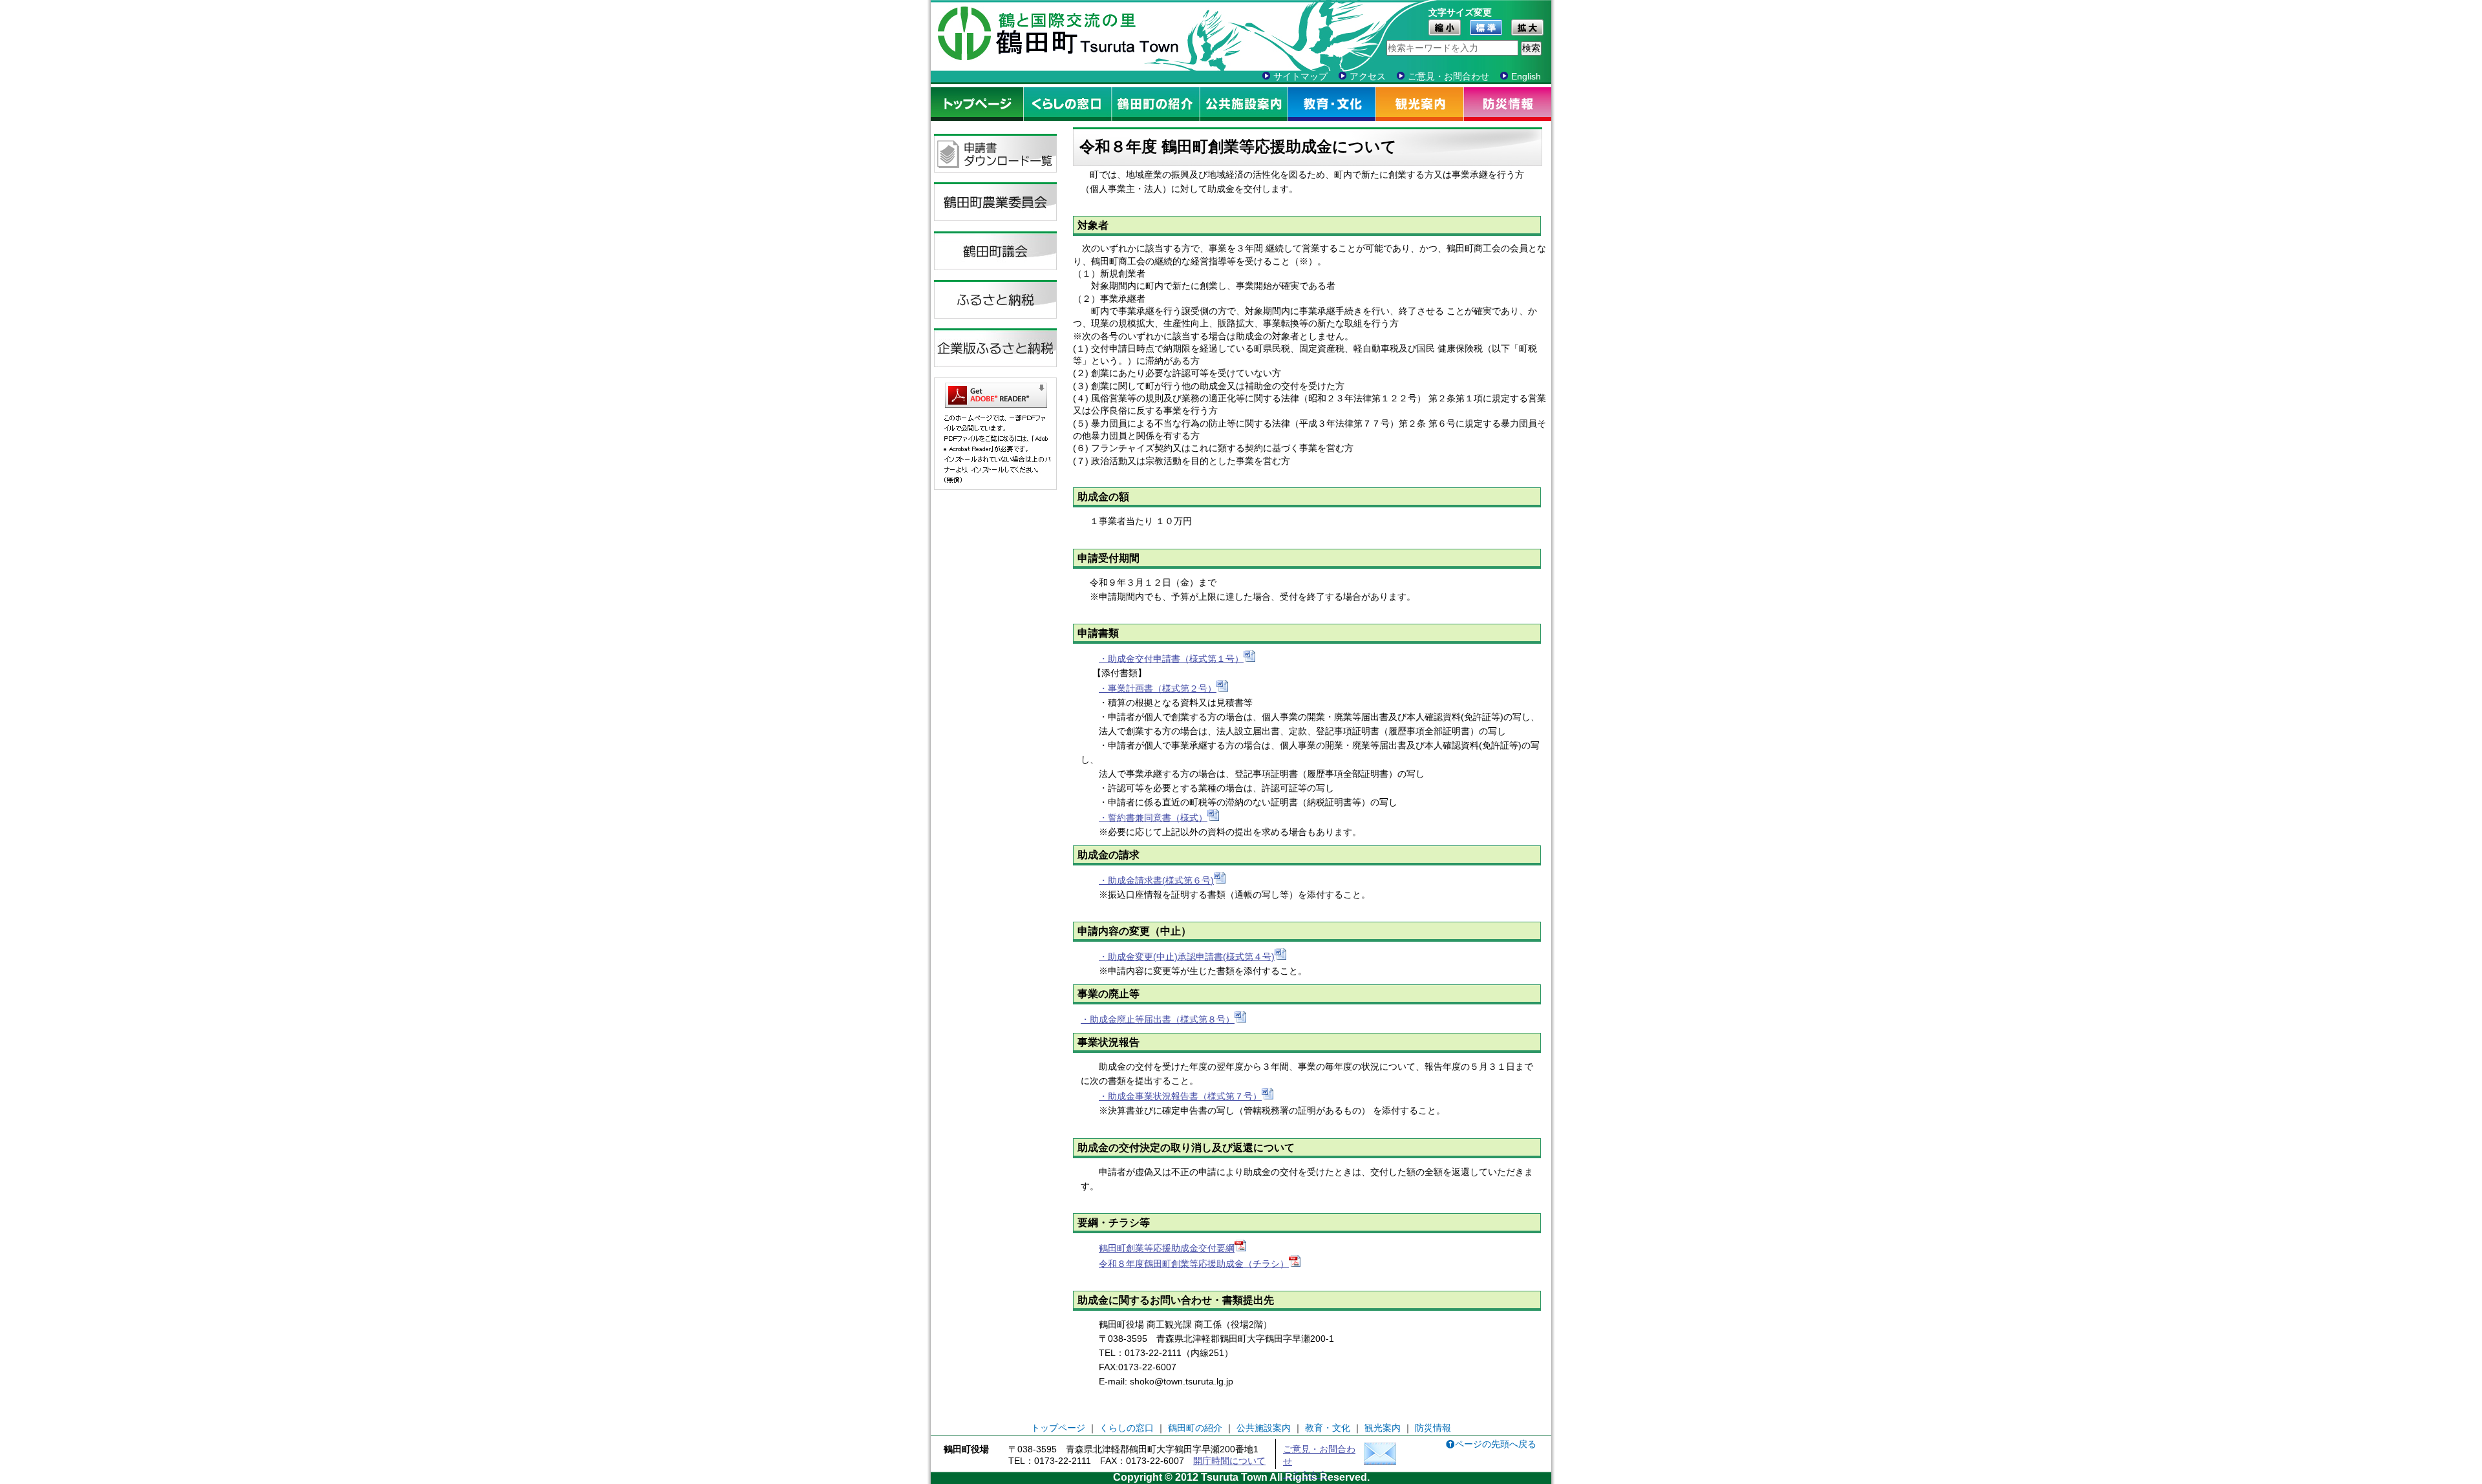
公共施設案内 (1244, 104)
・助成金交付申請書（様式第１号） (1171, 659)
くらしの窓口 (1068, 104)
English (1526, 76)
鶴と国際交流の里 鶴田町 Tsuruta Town (1087, 34)
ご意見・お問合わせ (1448, 76)
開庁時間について (1229, 1461)
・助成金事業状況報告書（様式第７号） (1180, 1096)
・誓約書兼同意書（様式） (1153, 818)
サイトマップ (1300, 76)
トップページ (977, 104)
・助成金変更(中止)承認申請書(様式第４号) (1187, 957)
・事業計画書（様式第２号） (1158, 688)
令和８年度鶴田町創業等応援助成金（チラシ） (1194, 1264)
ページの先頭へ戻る (1496, 1444)
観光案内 (1420, 104)
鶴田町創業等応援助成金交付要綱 (1167, 1248)
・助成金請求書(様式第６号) (1156, 880)
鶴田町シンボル (964, 34)
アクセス (1368, 76)
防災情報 (1508, 104)
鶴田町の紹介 (1156, 104)
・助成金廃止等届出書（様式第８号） (1158, 1019)
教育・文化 (1332, 104)
